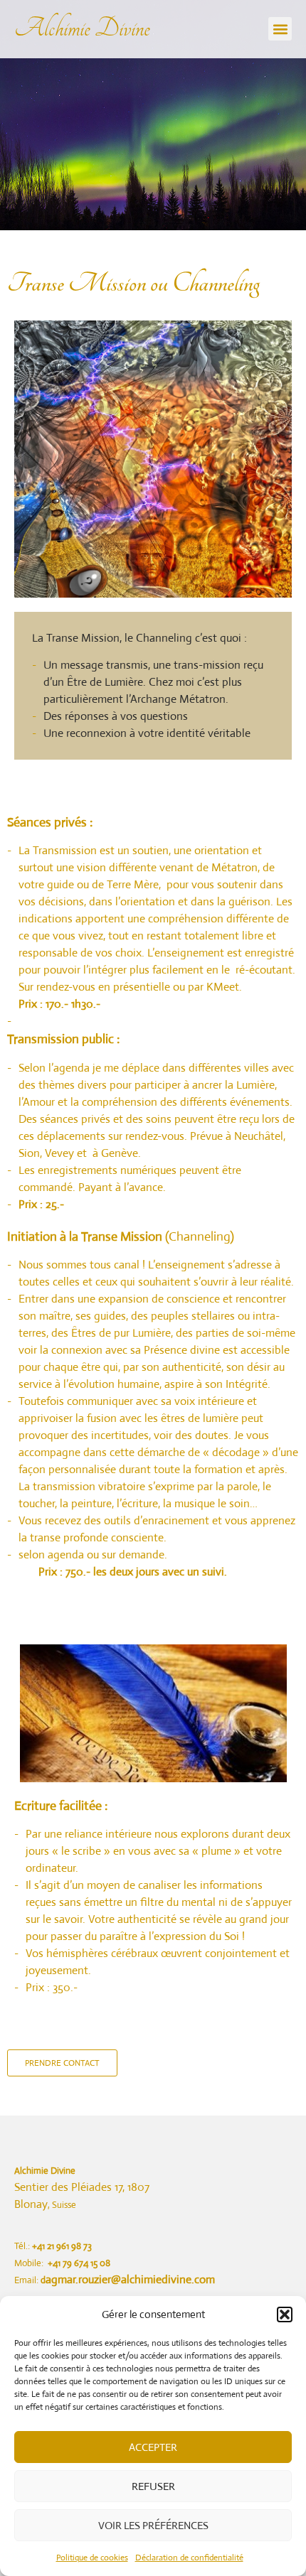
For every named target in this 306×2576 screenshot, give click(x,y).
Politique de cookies (92, 2558)
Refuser (153, 2486)
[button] (285, 2314)
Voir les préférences (153, 2525)
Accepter (153, 2447)
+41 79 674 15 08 (79, 2263)
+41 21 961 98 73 (62, 2246)
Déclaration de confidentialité (189, 2558)
